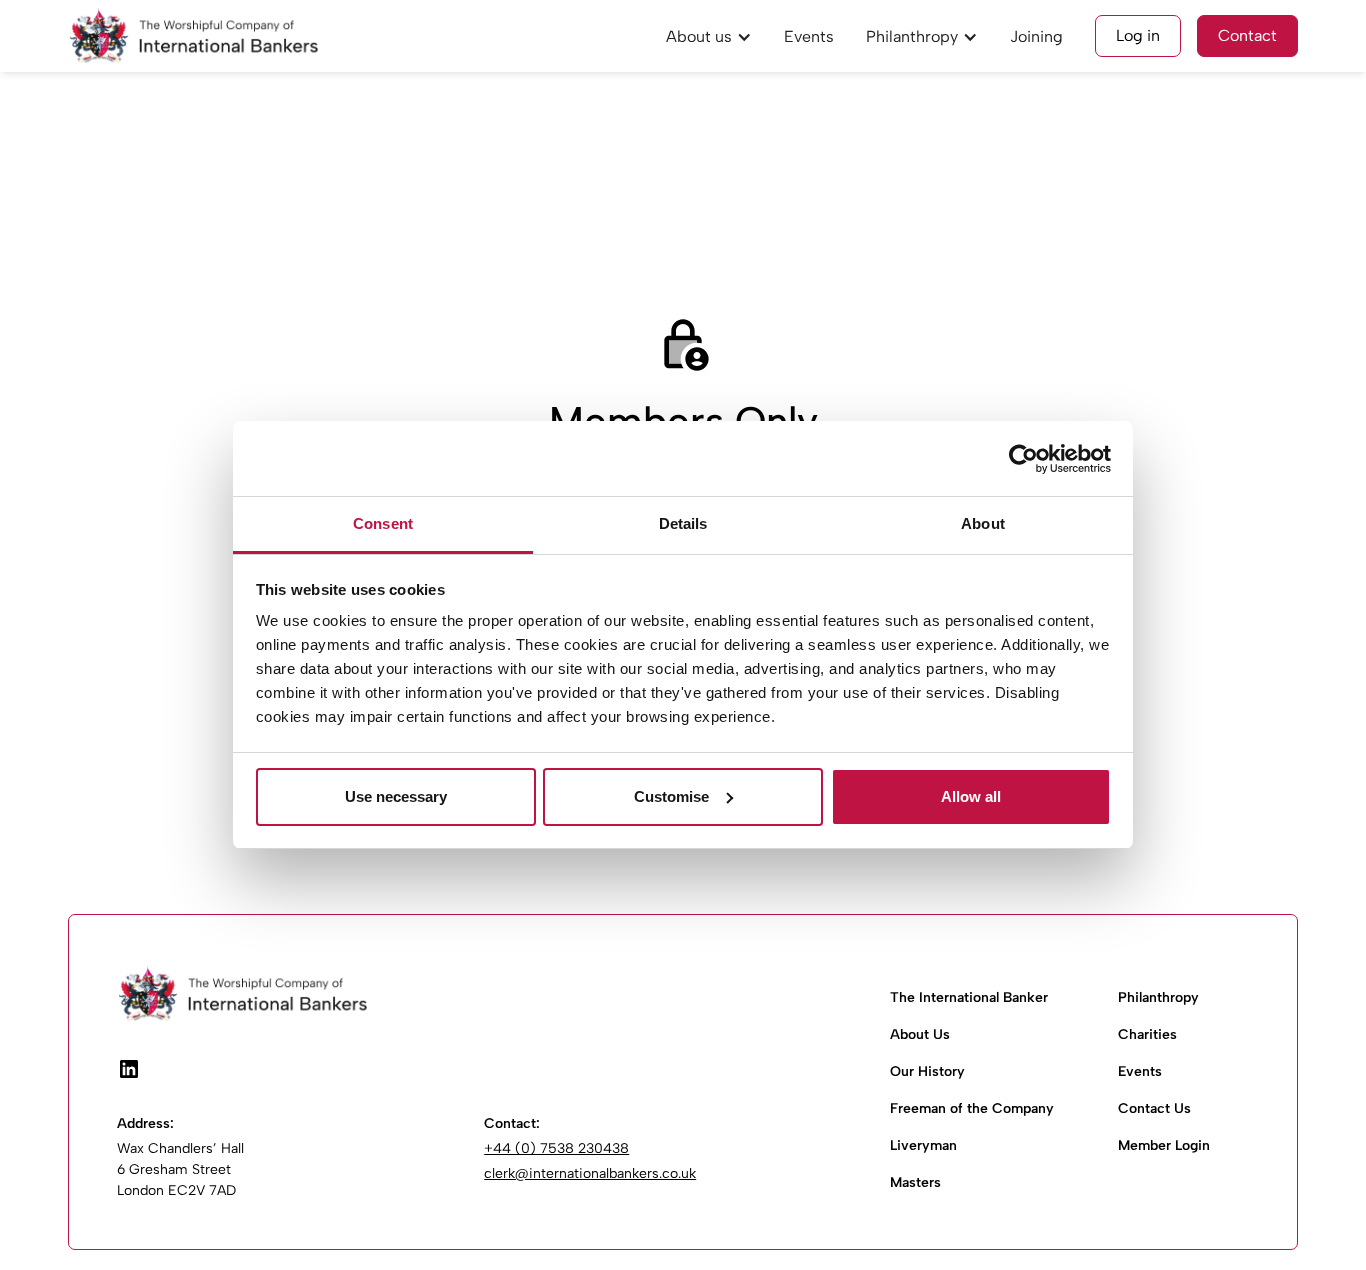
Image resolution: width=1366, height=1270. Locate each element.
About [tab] (983, 523)
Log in (1138, 35)
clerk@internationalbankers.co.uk (590, 1173)
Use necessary (396, 796)
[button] (709, 36)
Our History (927, 1071)
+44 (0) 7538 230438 (556, 1148)
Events (809, 36)
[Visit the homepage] (476, 994)
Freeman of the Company (972, 1108)
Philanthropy (1158, 997)
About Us (920, 1034)
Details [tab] (683, 523)
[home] (193, 36)
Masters (915, 1182)
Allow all (971, 796)
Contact (1247, 35)
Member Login (1164, 1145)
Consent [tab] (383, 523)
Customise (671, 796)
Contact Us (1154, 1108)
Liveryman (923, 1145)
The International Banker (969, 997)
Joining (1036, 36)
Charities (1147, 1034)
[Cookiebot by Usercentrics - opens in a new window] (1023, 459)
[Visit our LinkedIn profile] (129, 1069)
